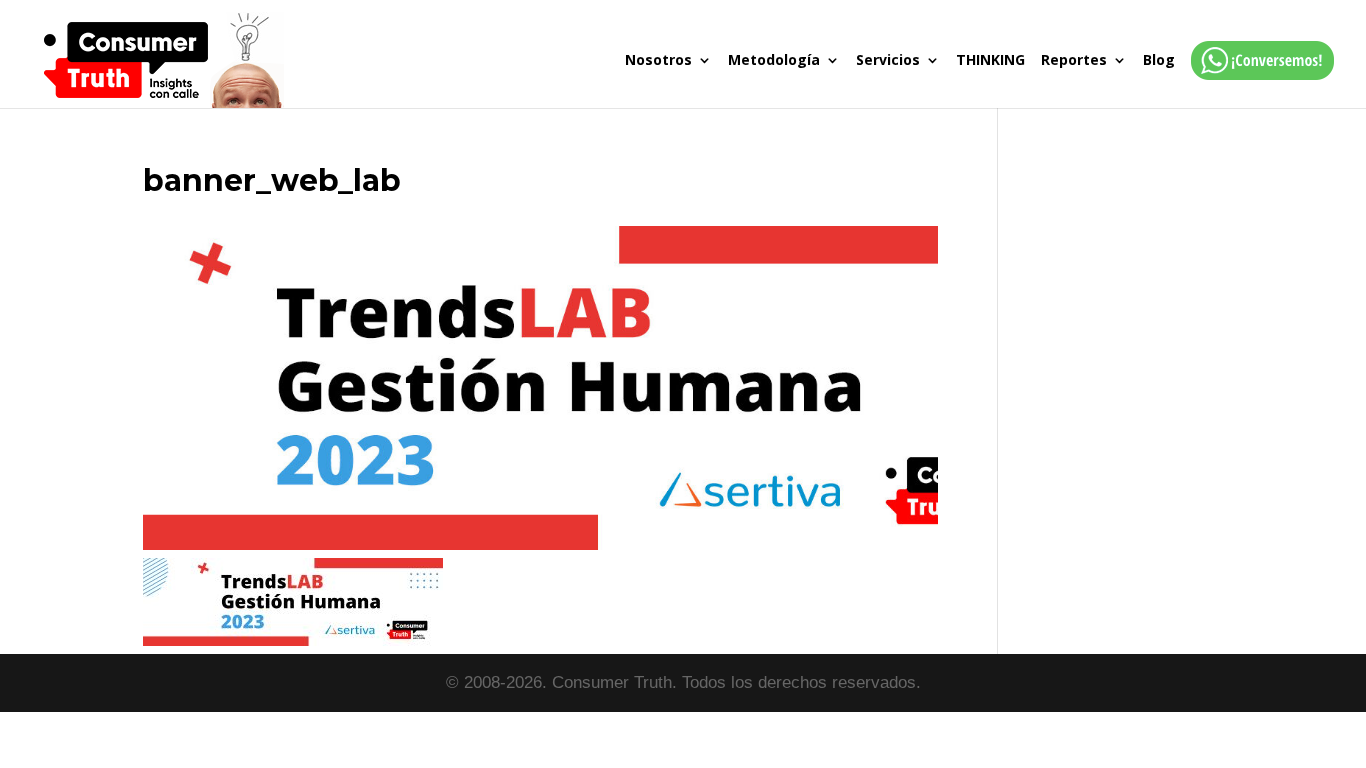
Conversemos (1256, 80)
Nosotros (658, 61)
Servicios (888, 61)
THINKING (990, 61)
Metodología (774, 61)
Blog (1159, 61)
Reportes (1074, 61)
